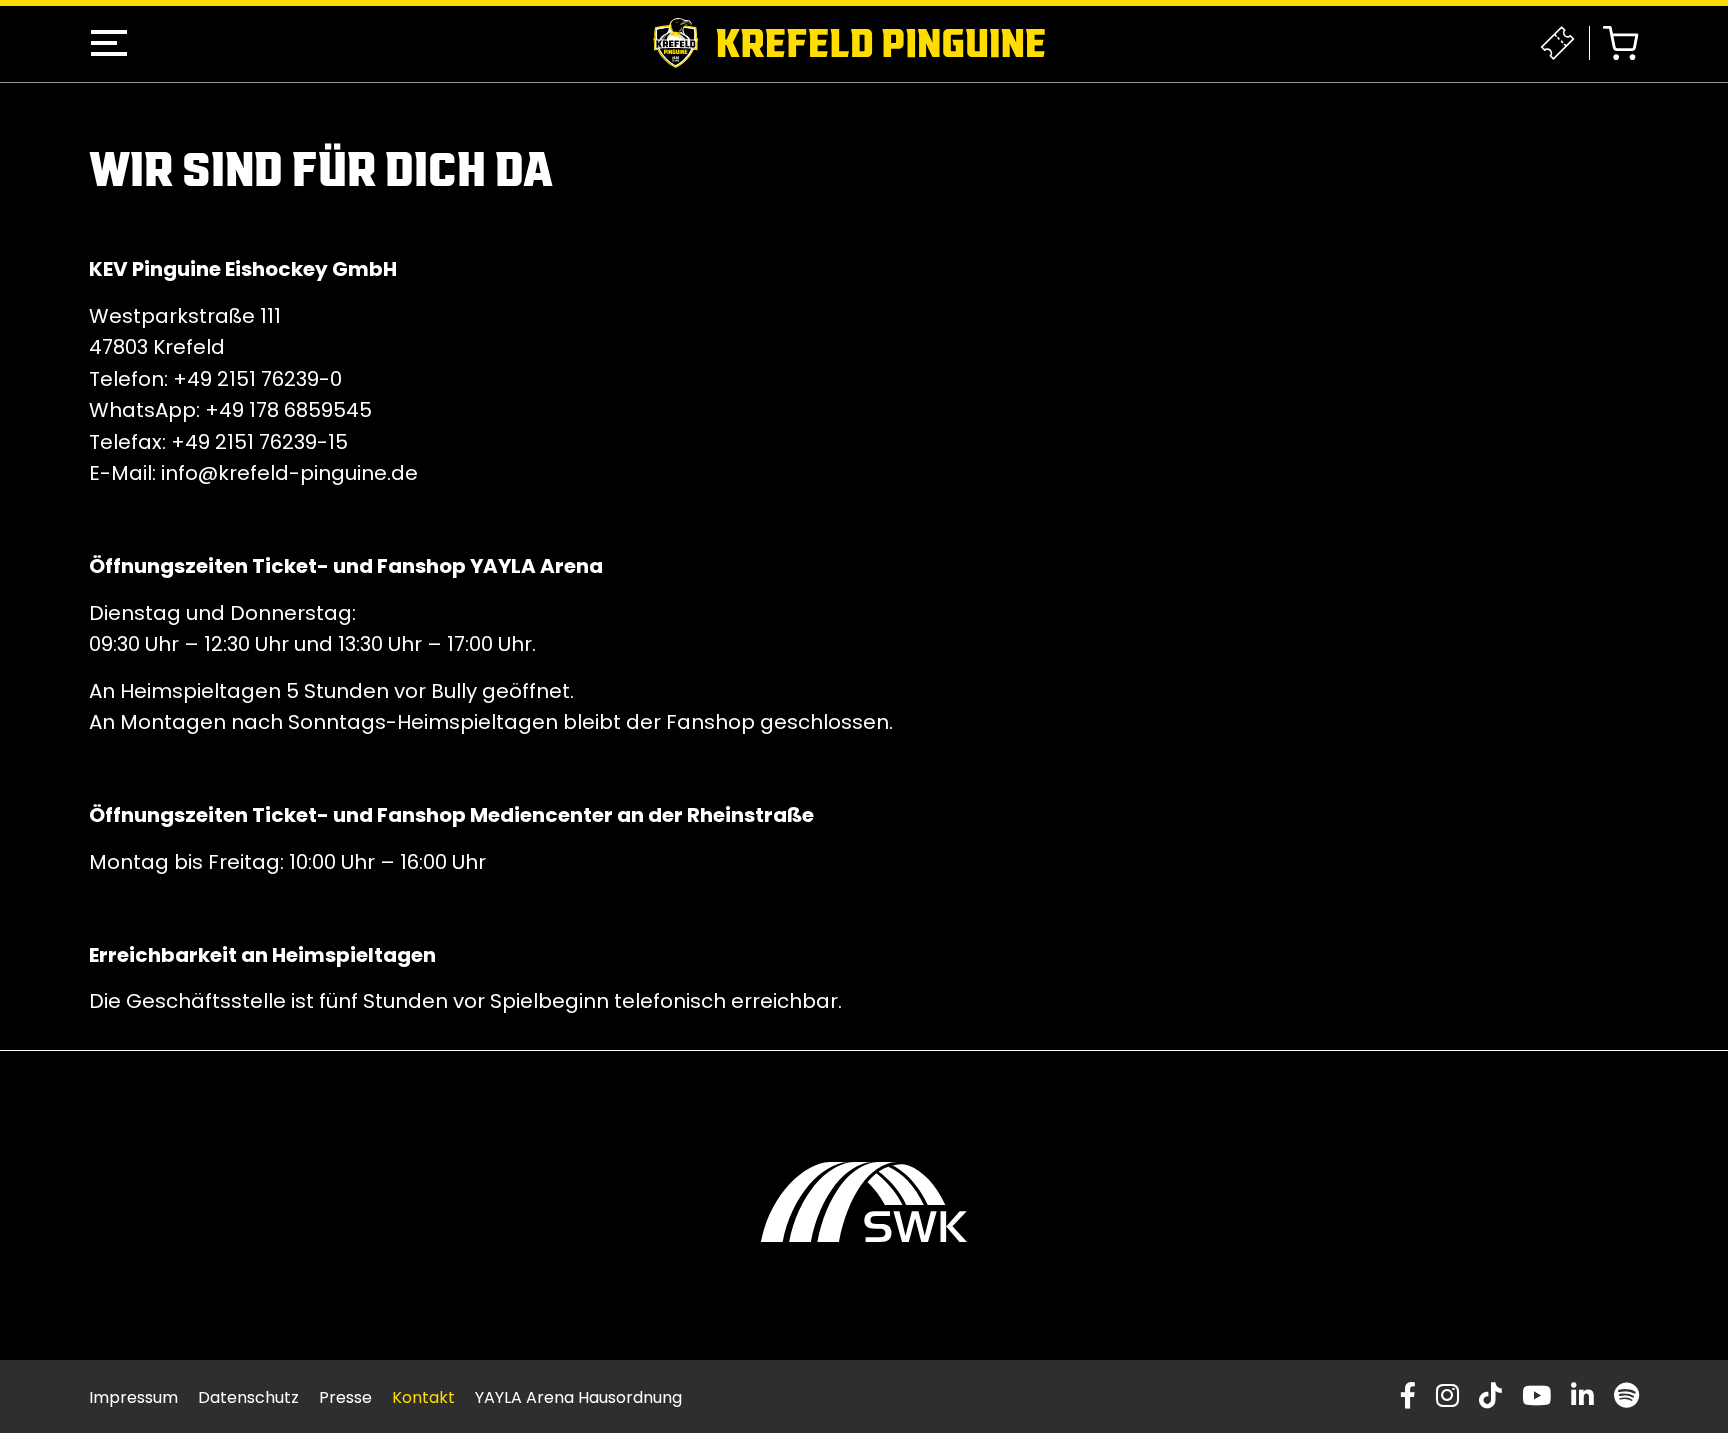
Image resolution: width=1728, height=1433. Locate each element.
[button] (109, 43)
